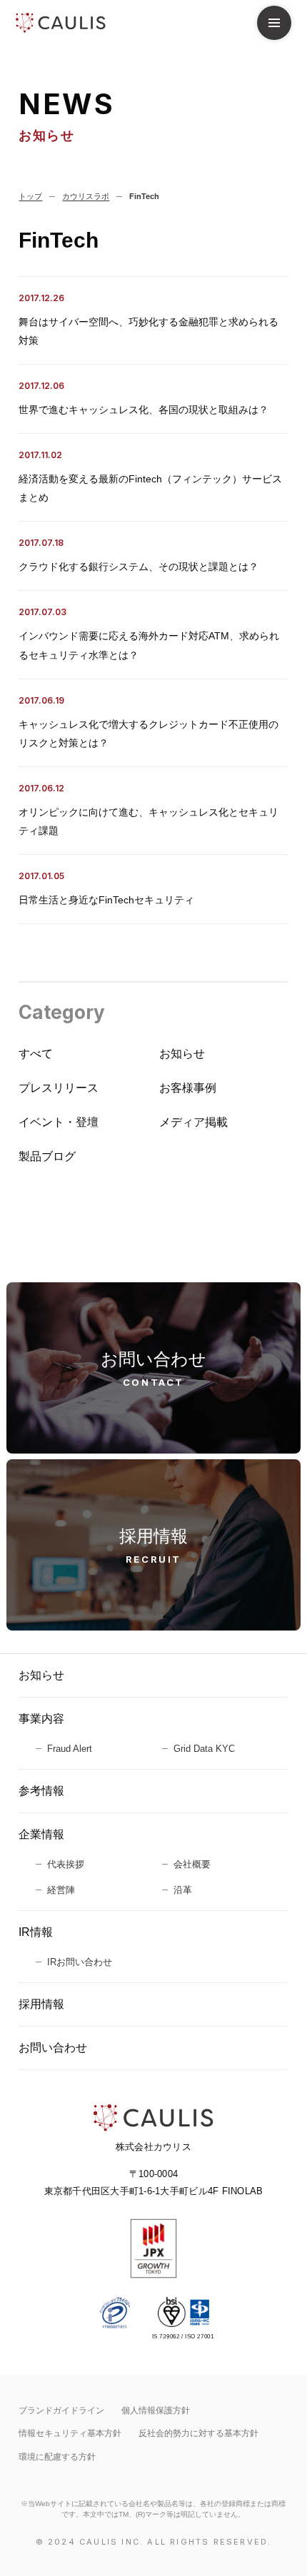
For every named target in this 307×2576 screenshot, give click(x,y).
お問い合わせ (53, 2048)
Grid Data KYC (204, 1749)
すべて (36, 1054)
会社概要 (192, 1864)
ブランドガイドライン (61, 2410)
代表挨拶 (66, 1864)
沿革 (183, 1890)
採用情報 (41, 2004)
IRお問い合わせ (80, 1962)
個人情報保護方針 (156, 2410)
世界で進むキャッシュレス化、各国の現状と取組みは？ (144, 410)
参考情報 (41, 1791)
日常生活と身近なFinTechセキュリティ (106, 900)
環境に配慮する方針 (57, 2457)
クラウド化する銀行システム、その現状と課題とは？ (139, 567)
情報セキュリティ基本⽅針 (70, 2433)
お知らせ (41, 1675)
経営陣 (61, 1890)
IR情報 (36, 1932)
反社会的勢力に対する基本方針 (198, 2433)
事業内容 (41, 1719)
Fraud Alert (70, 1749)
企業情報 (41, 1834)
